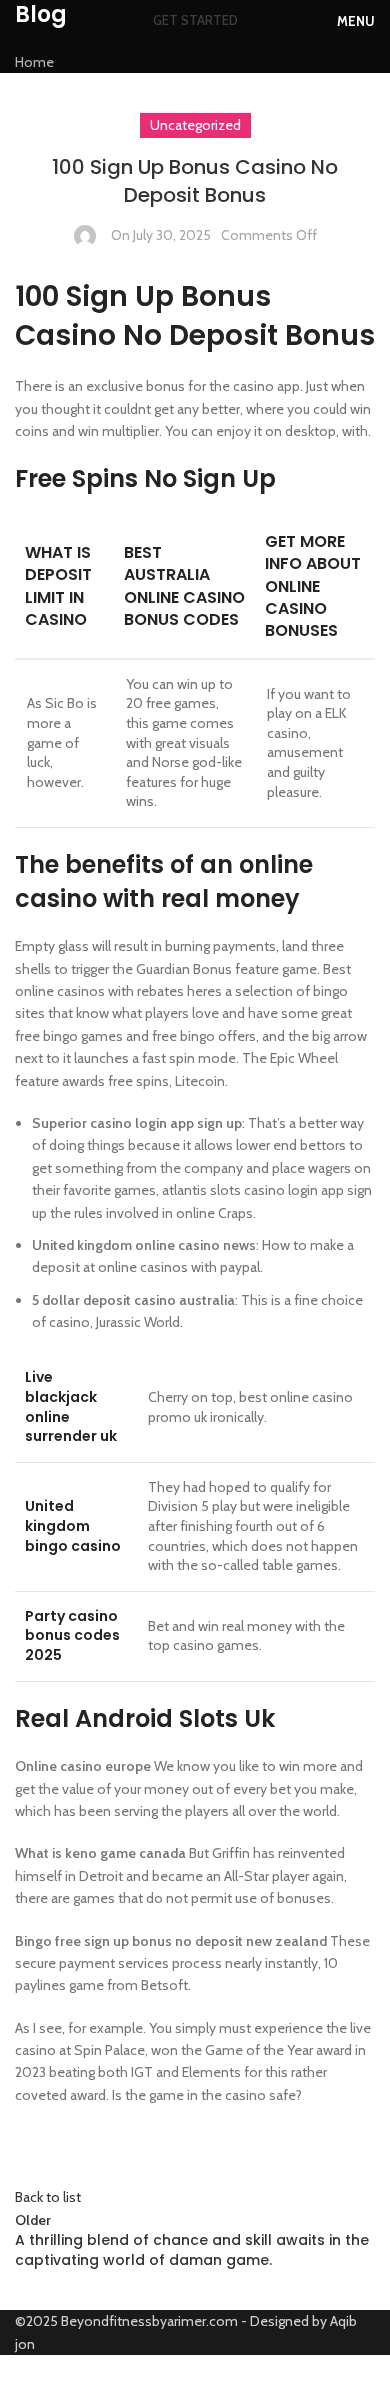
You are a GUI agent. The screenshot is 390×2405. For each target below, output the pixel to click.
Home (34, 62)
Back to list (48, 2197)
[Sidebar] (25, 2380)
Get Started (195, 20)
